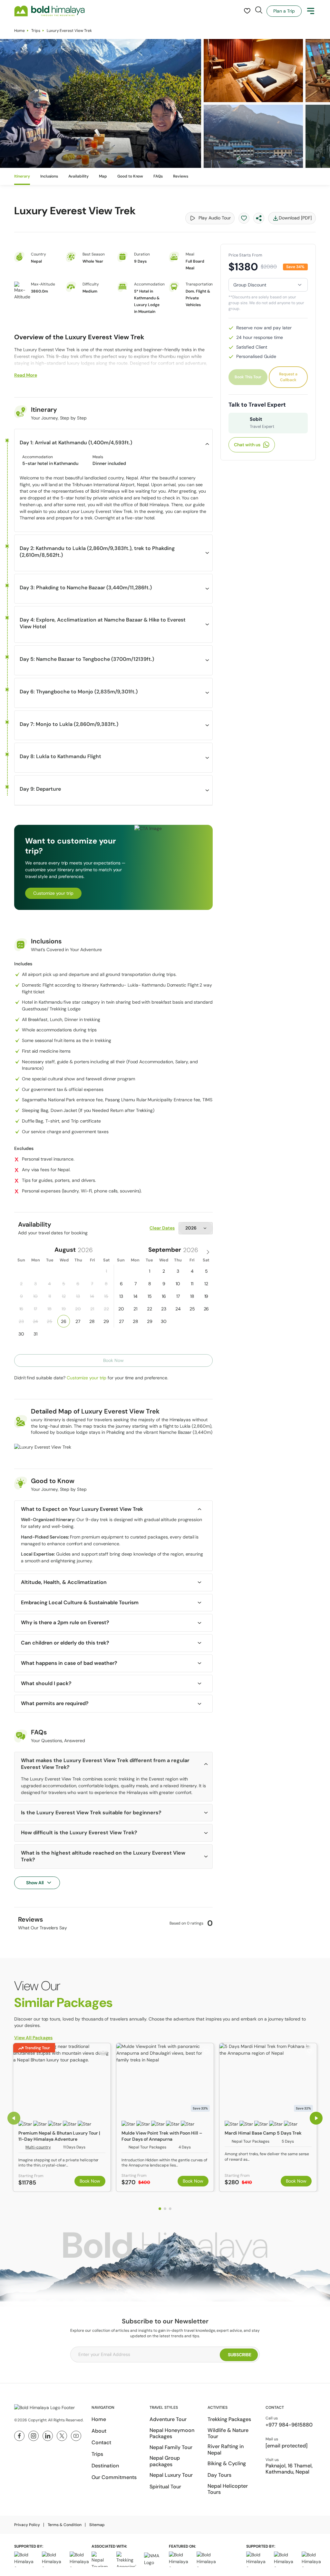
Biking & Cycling (227, 2463)
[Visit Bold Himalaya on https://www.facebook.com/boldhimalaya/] (19, 2436)
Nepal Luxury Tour (171, 2475)
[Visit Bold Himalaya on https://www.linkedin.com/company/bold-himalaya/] (48, 2436)
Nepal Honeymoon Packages (172, 2433)
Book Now (90, 2181)
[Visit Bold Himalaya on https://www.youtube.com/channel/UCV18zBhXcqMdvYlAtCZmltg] (76, 2436)
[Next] (316, 2118)
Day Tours (219, 2475)
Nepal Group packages (165, 2461)
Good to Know (130, 176)
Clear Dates (162, 1228)
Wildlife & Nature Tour (228, 2433)
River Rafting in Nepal (226, 2449)
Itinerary (22, 176)
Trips (36, 31)
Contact (101, 2442)
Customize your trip (53, 893)
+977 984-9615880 (289, 2425)
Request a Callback (288, 377)
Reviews (181, 176)
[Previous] (14, 2118)
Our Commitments (114, 2477)
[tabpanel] (62, 2117)
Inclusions (49, 176)
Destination (105, 2466)
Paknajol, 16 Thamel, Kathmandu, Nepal (289, 2469)
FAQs (158, 176)
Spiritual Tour (165, 2487)
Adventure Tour (168, 2419)
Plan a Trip (284, 11)
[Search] (259, 10)
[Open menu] (311, 11)
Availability (78, 176)
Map (103, 176)
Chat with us (247, 445)
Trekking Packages (229, 2419)
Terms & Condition (65, 2525)
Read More (26, 375)
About (99, 2431)
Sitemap (97, 2525)
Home (19, 31)
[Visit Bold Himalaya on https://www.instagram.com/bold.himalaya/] (34, 2436)
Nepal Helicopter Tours (228, 2489)
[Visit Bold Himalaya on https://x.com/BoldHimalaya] (62, 2436)
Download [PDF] (295, 218)
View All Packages (33, 2038)
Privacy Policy (27, 2525)
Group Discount (250, 285)
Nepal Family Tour (171, 2447)
